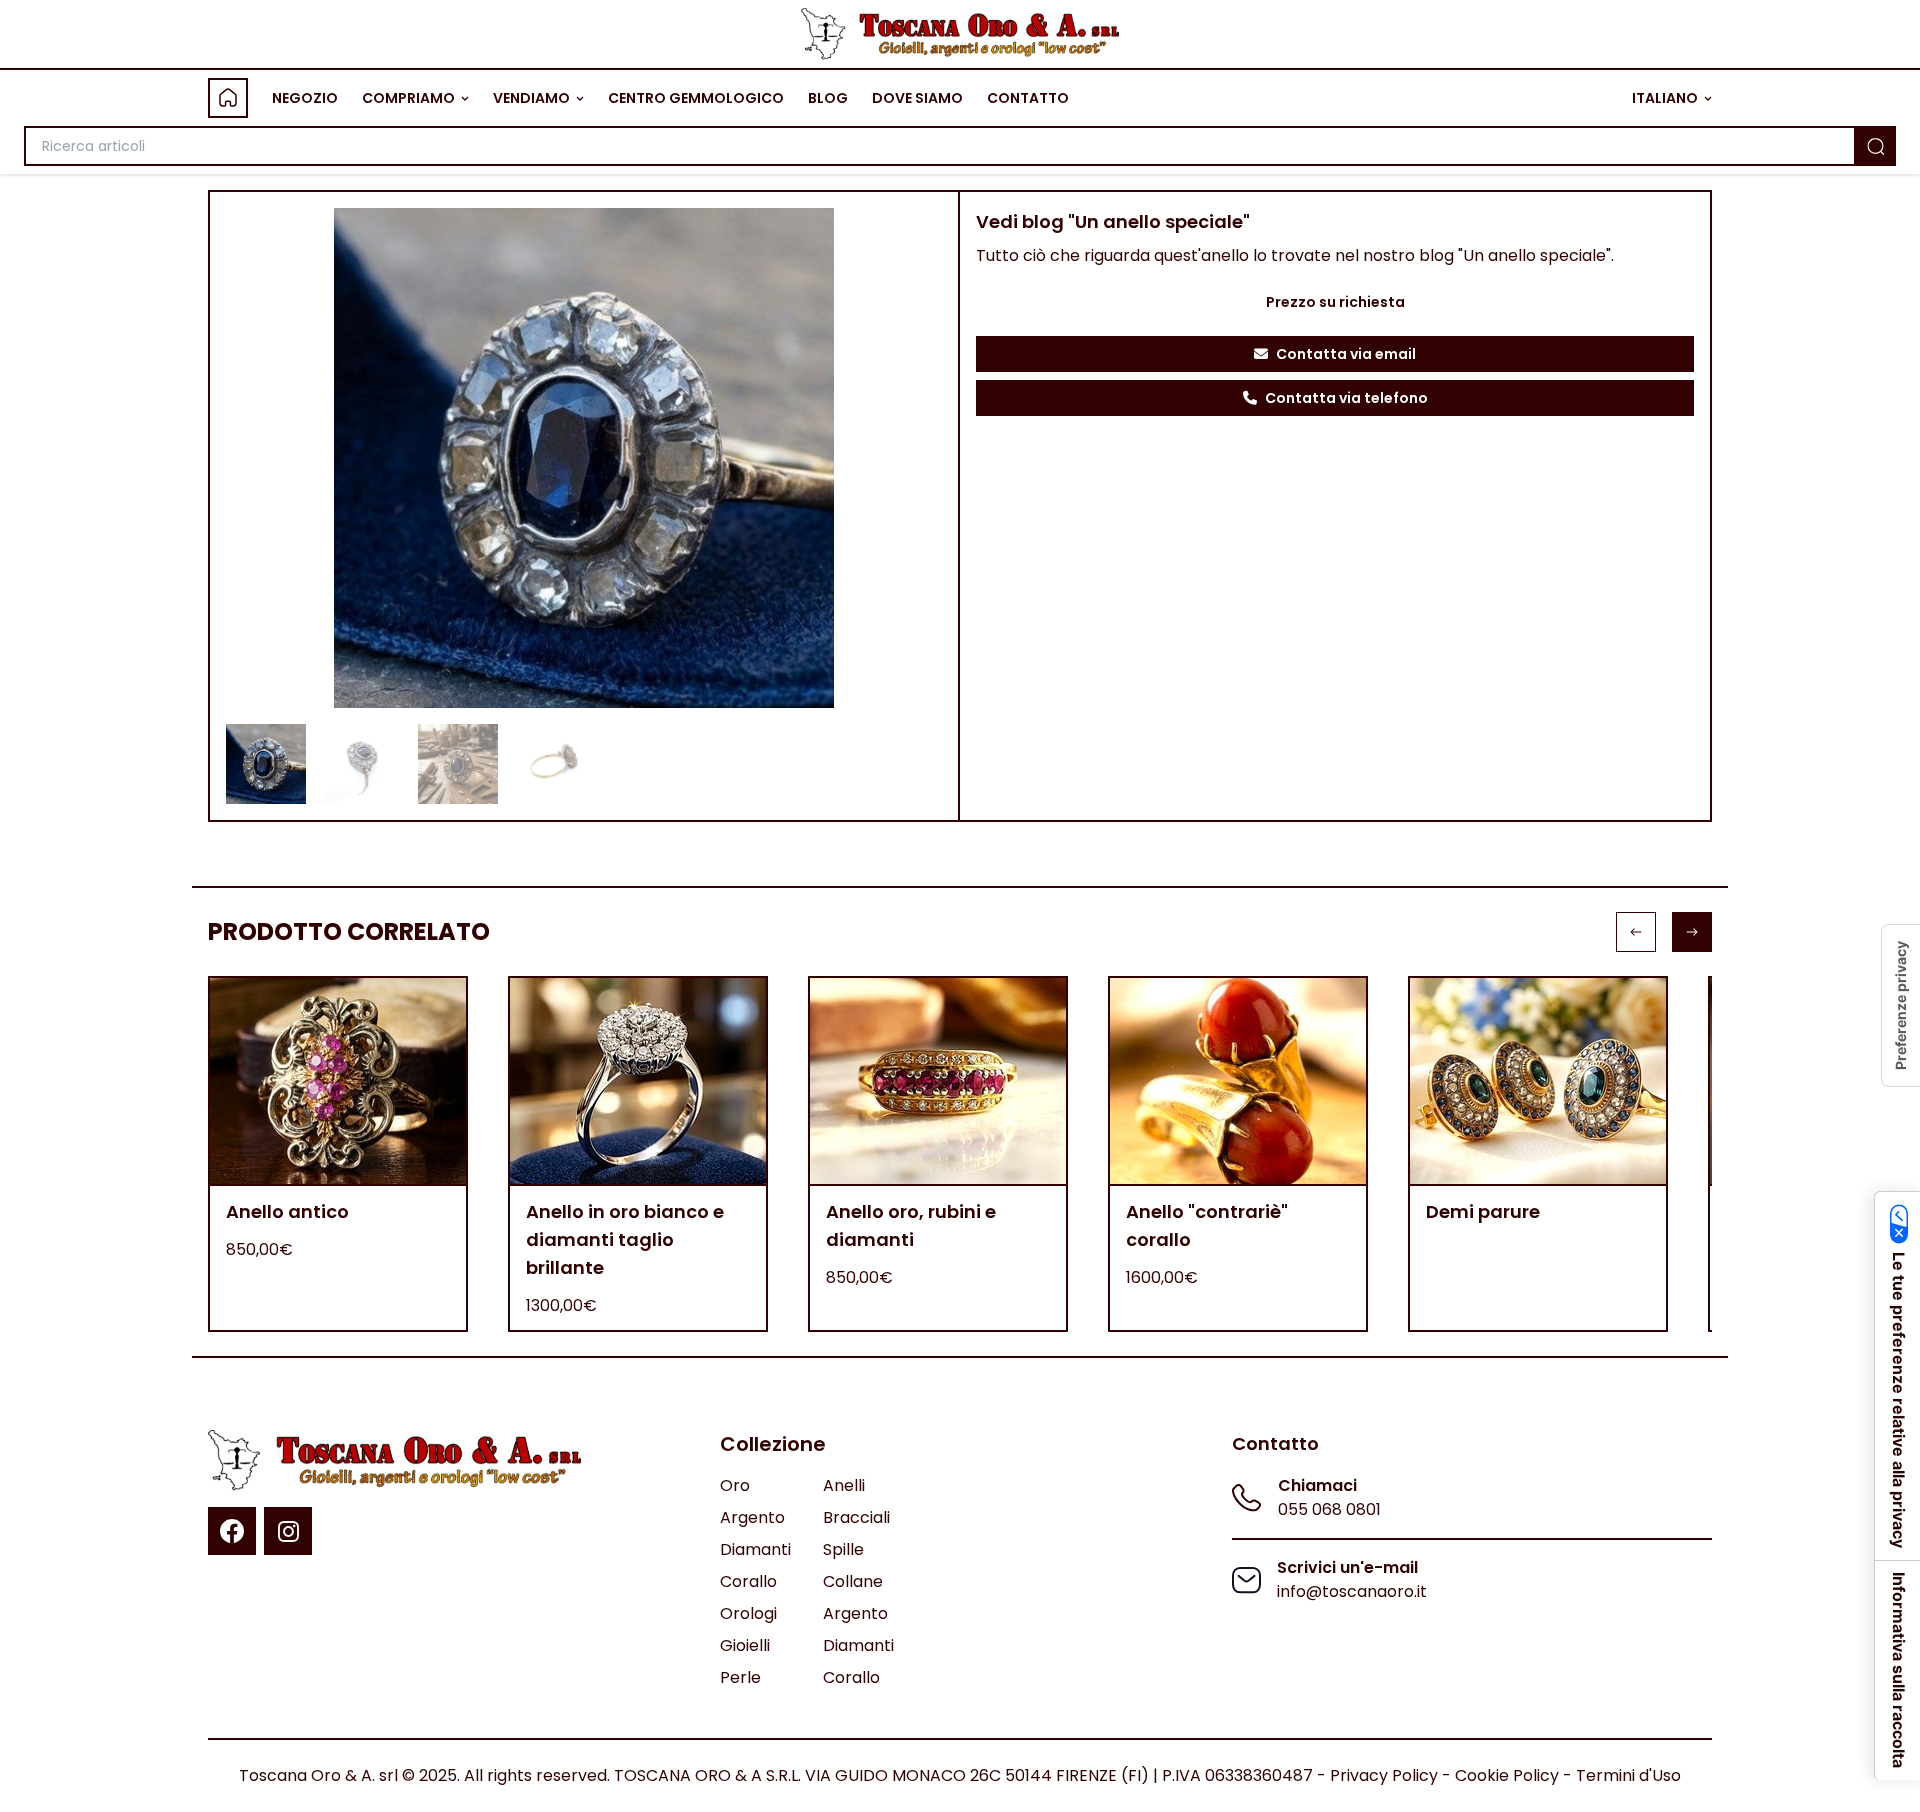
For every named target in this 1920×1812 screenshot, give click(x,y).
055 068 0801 (1329, 1509)
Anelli (844, 1485)
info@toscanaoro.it (1352, 1591)
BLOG (828, 98)
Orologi (748, 1613)
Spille (843, 1549)
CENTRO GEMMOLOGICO (696, 98)
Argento (752, 1517)
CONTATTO (1028, 98)
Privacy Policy (1384, 1775)
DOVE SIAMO (917, 98)
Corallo (748, 1581)
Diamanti (755, 1549)
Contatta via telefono (1346, 398)
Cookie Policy (1507, 1775)
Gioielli (745, 1645)
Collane (853, 1581)
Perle (740, 1677)
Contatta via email (1346, 354)
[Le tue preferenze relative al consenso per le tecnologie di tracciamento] (1901, 1005)
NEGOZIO (305, 98)
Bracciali (856, 1517)
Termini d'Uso (1628, 1775)
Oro (735, 1485)
